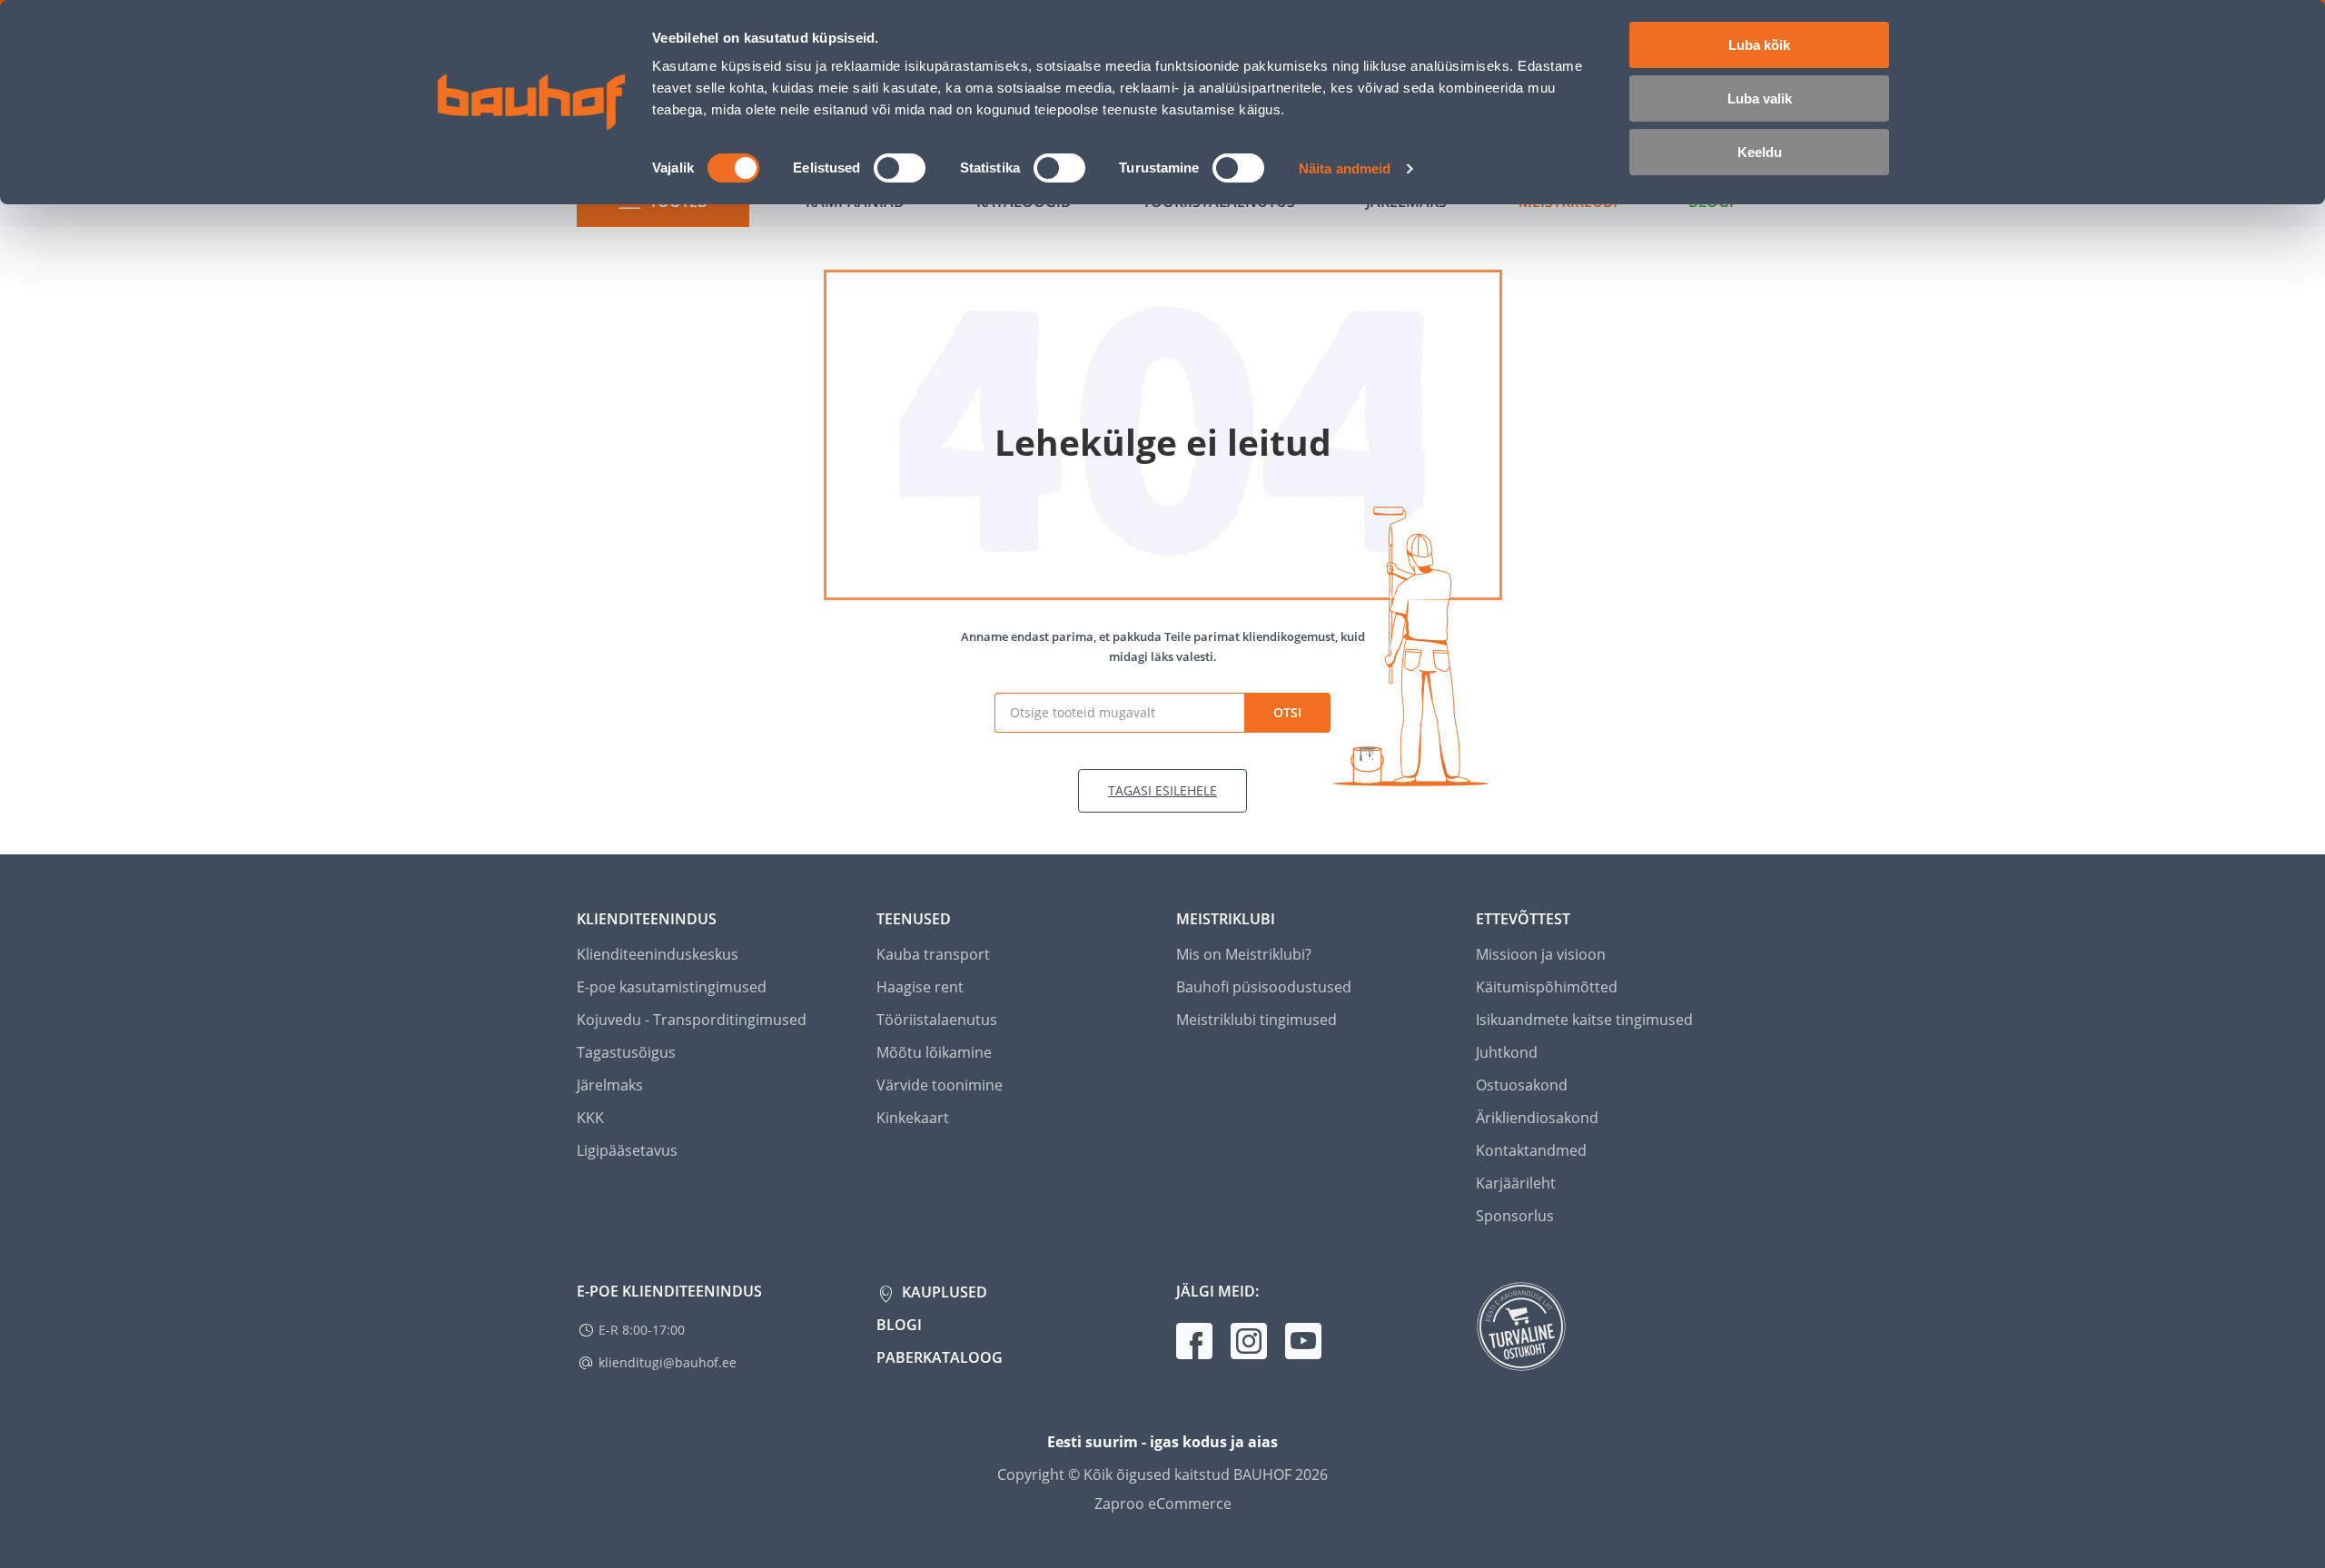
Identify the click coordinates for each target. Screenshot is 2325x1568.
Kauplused (943, 1292)
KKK (590, 1118)
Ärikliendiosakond (1537, 1118)
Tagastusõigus (626, 1052)
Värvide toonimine (940, 1085)
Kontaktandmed (1531, 1150)
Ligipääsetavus (627, 1150)
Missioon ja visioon (1541, 954)
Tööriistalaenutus (937, 1020)
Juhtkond (1507, 1052)
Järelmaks (610, 1085)
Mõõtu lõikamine (934, 1052)
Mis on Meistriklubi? (1244, 954)
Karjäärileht (1516, 1183)
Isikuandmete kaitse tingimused (1584, 1020)
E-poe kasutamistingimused (672, 987)
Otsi (1287, 712)
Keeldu (1760, 152)
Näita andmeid (1345, 168)
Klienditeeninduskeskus (658, 954)
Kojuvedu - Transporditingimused (692, 1020)
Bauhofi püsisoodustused (1264, 987)
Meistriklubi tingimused (1256, 1020)
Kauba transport (933, 954)
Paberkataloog (940, 1357)
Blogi (899, 1325)
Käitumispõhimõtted (1547, 987)
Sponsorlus (1515, 1216)
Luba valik (1760, 99)
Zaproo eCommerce (1163, 1504)
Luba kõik (1759, 45)
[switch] (900, 168)
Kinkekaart (913, 1118)
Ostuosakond (1522, 1085)
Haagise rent (920, 987)
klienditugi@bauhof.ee (668, 1362)
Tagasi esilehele (1162, 790)
